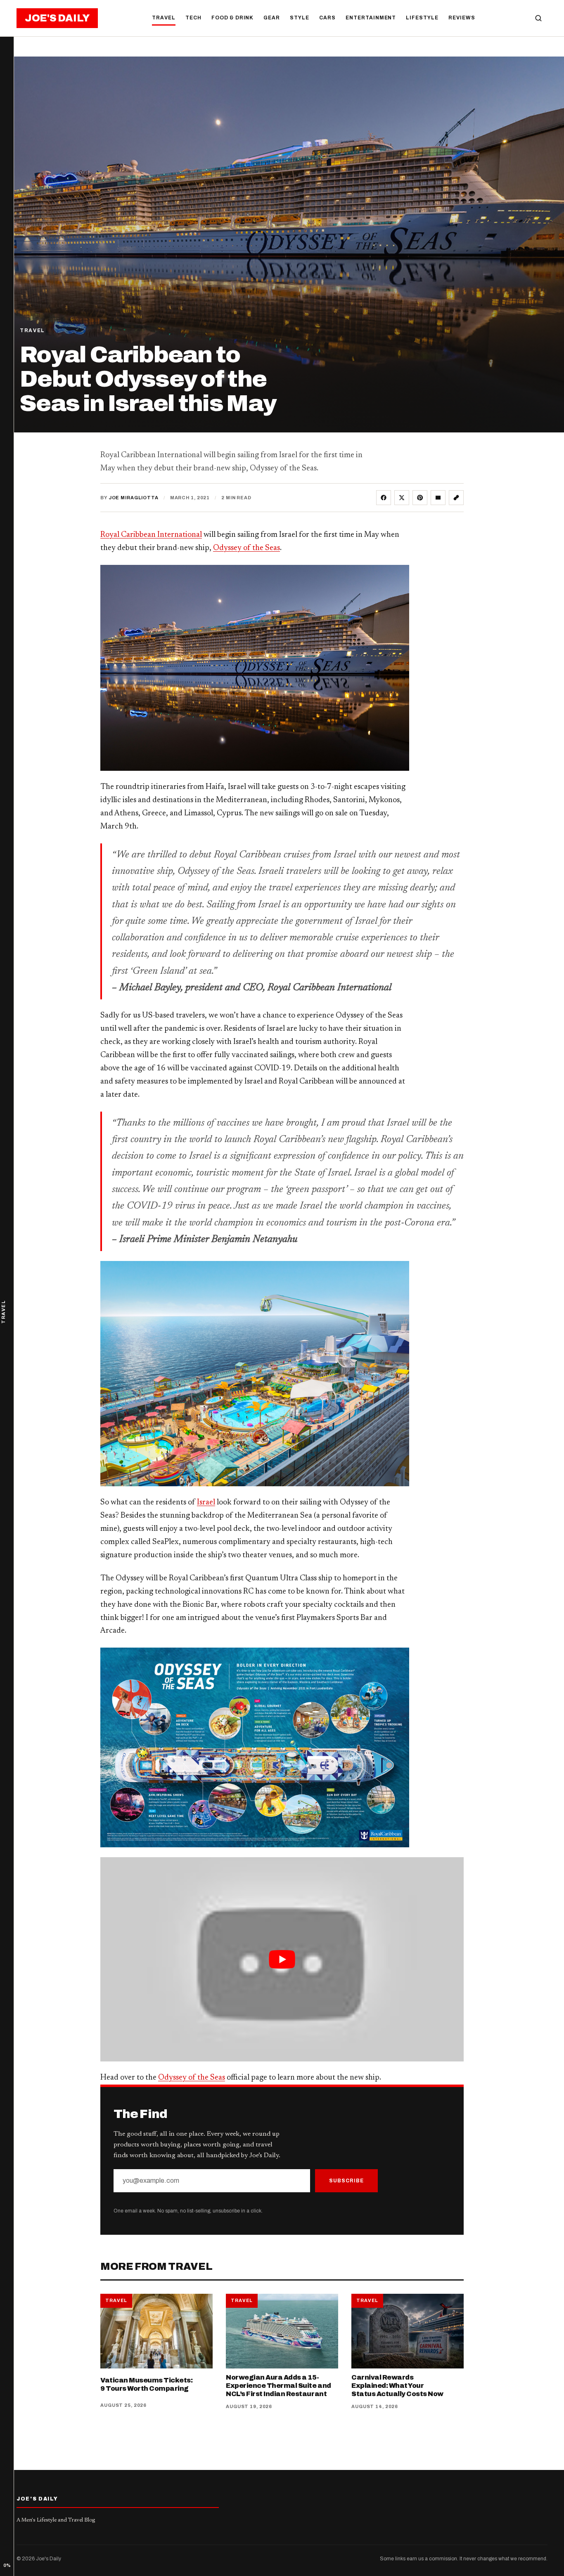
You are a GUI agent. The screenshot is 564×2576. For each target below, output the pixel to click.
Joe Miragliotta (134, 498)
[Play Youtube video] (282, 1959)
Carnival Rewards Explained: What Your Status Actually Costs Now (397, 2386)
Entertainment (371, 18)
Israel (206, 1503)
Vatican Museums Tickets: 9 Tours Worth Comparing (146, 2384)
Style (300, 18)
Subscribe (346, 2181)
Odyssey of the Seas (246, 548)
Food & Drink (233, 18)
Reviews (462, 18)
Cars (327, 18)
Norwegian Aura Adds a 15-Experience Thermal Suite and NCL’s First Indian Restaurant (278, 2386)
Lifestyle (422, 18)
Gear (272, 18)
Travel (164, 18)
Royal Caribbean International (151, 535)
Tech (193, 18)
